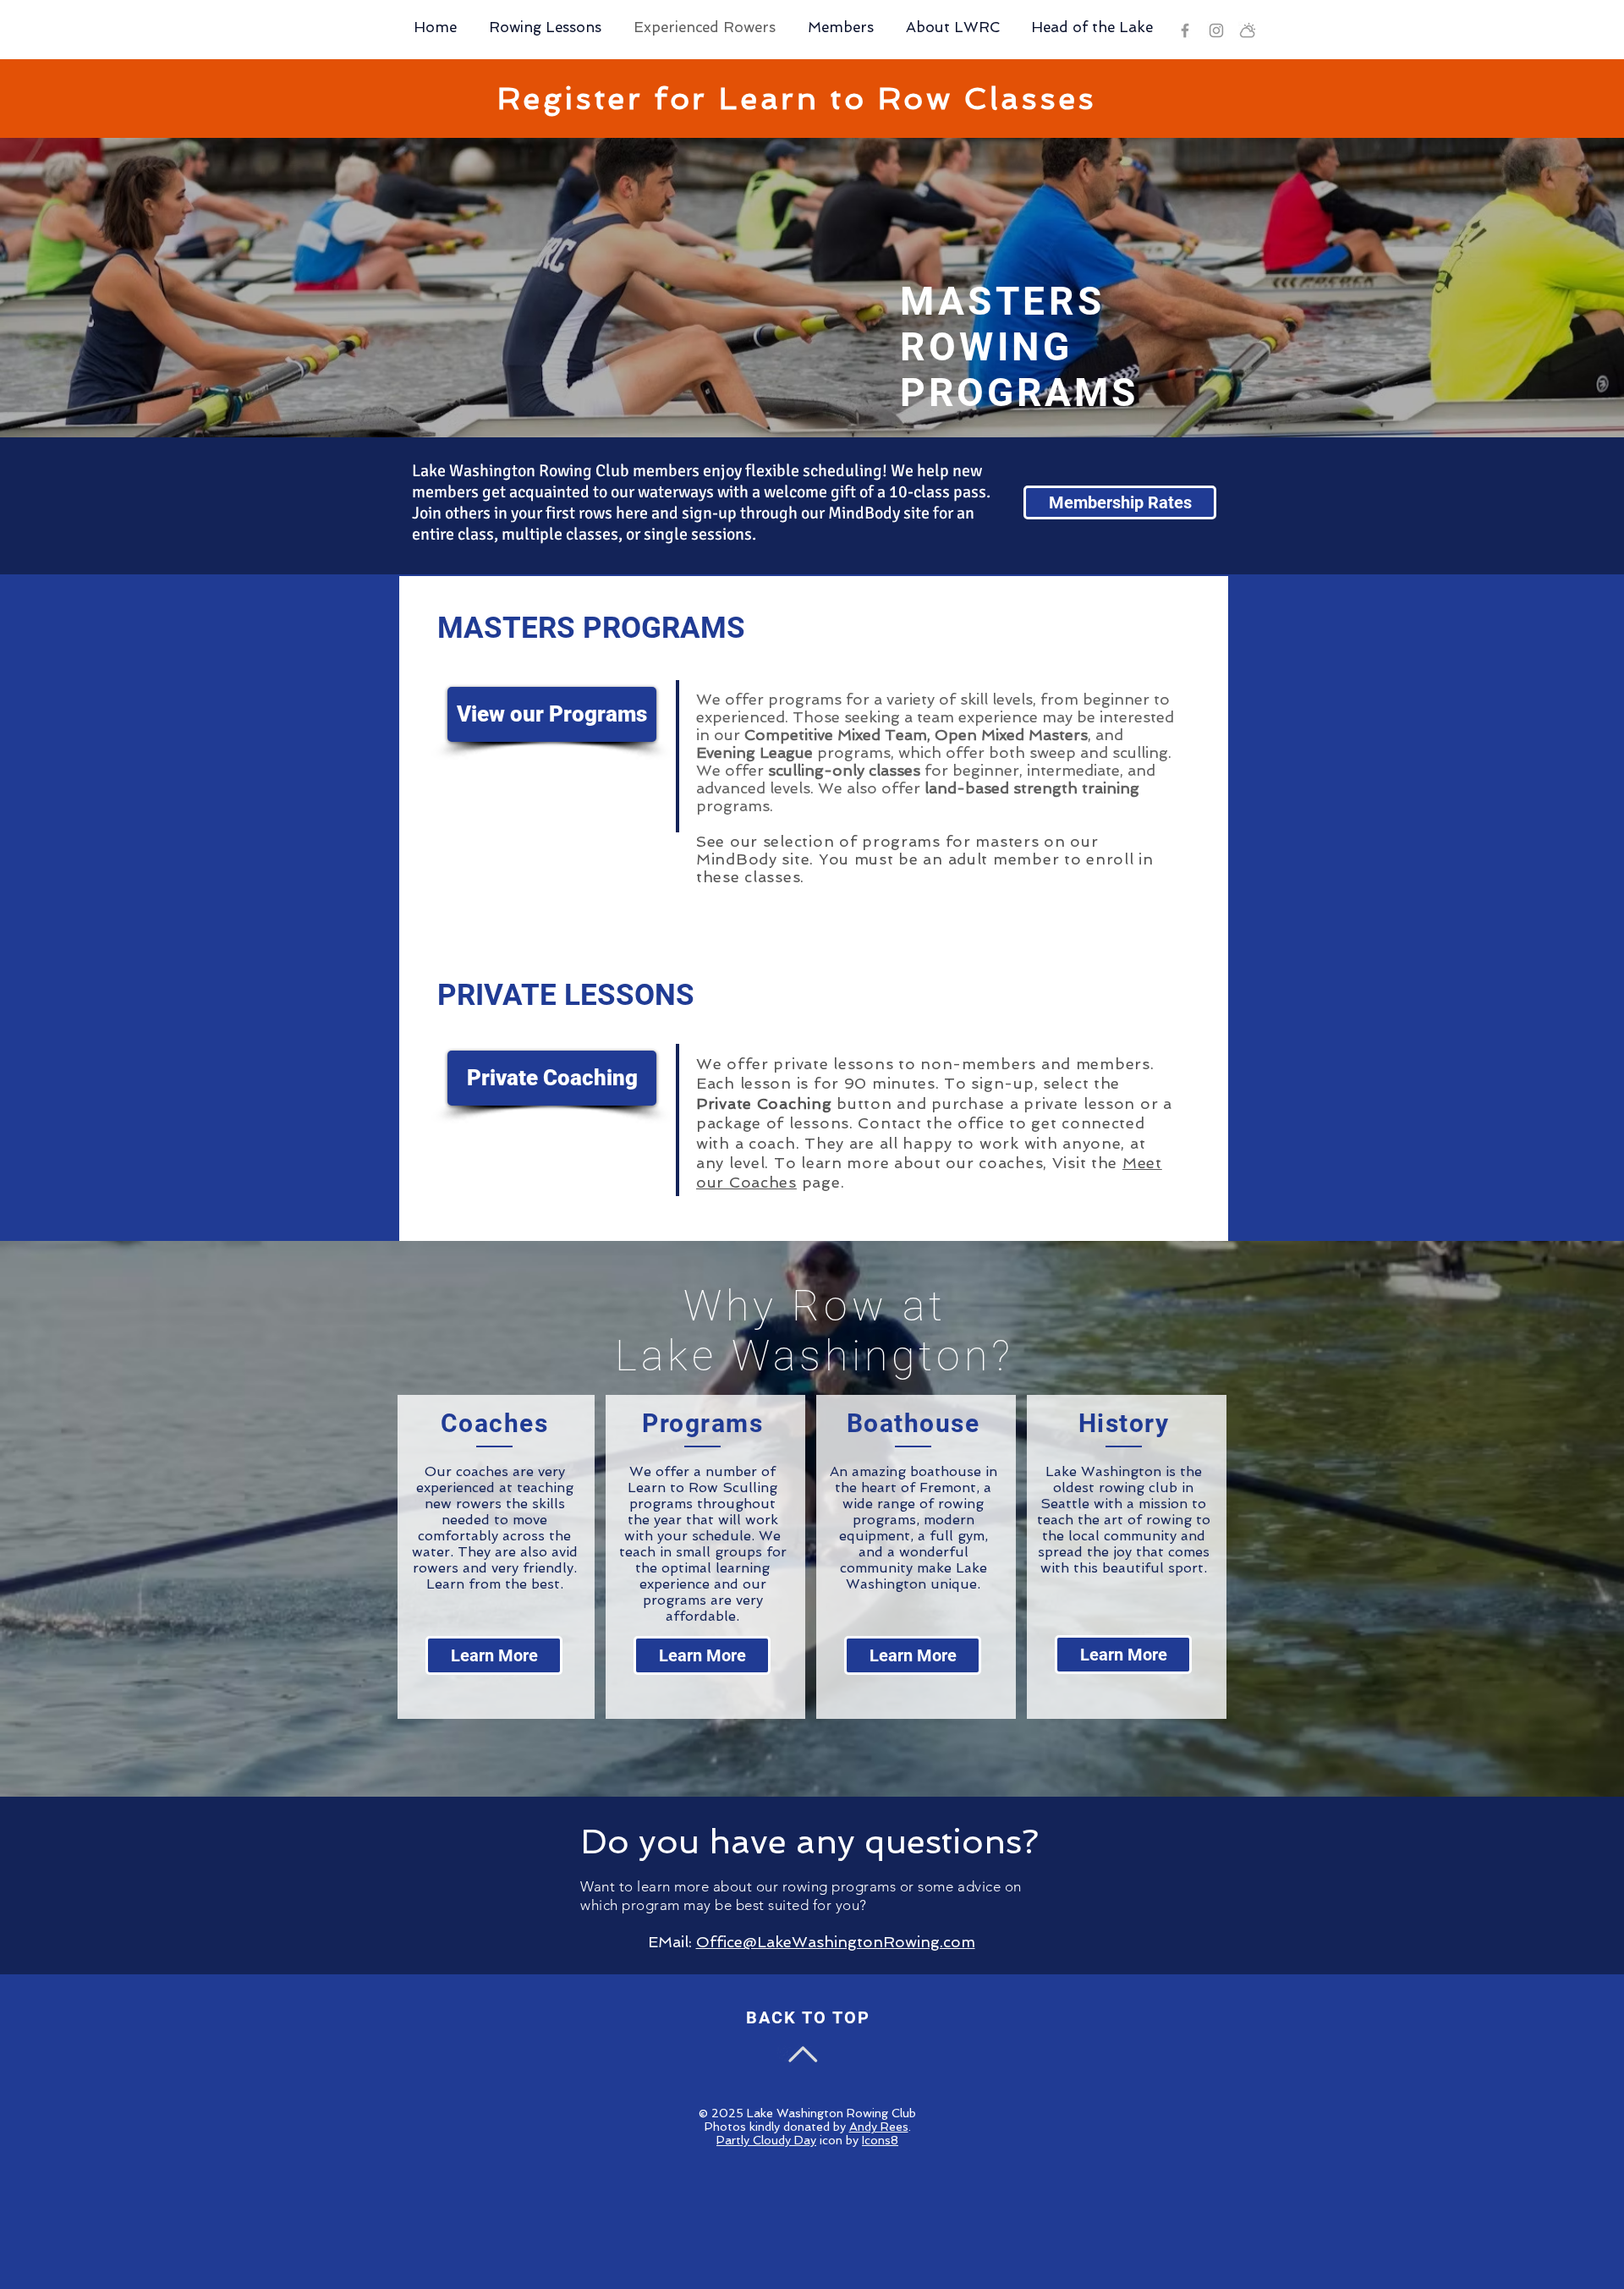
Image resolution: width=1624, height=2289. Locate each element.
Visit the (1087, 1163)
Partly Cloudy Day (766, 2140)
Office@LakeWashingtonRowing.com (836, 1942)
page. (820, 1182)
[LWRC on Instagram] (1216, 30)
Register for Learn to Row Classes (797, 99)
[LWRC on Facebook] (1185, 30)
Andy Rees (879, 2127)
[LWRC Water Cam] (1248, 30)
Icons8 (880, 2140)
